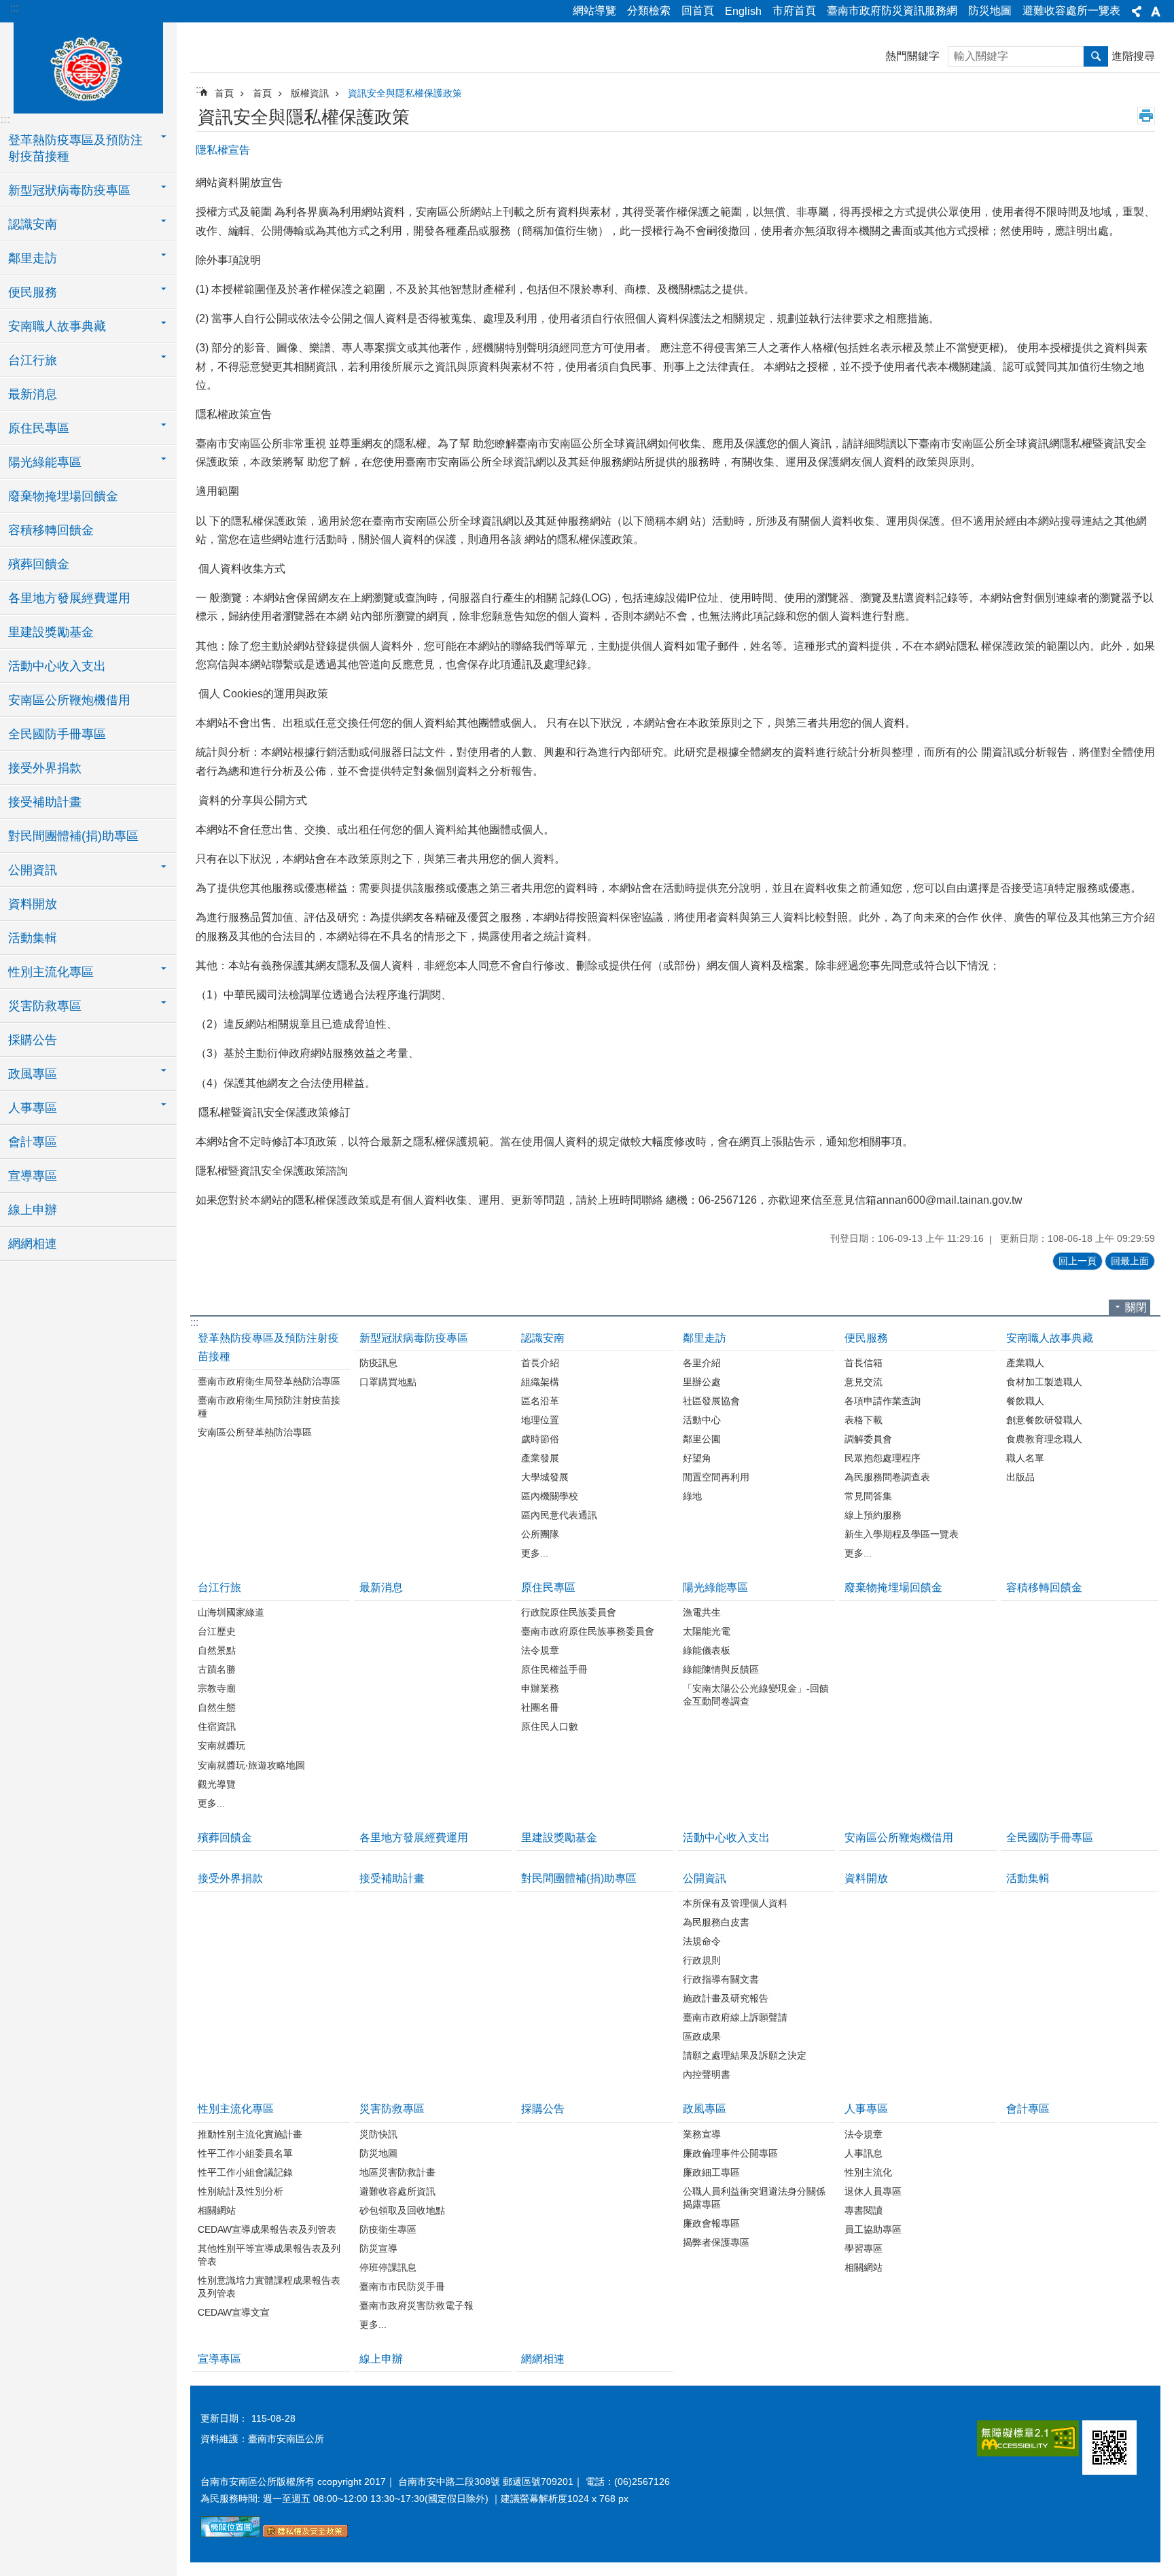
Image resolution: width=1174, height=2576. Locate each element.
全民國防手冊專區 (57, 734)
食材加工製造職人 (1044, 1382)
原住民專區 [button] (39, 428)
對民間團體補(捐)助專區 (73, 836)
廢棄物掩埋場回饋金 (63, 496)
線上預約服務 (873, 1515)
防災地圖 (990, 11)
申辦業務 (540, 1688)
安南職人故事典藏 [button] (57, 326)
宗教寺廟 (217, 1688)
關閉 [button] (1136, 1307)
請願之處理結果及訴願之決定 (745, 2055)
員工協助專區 (873, 2229)
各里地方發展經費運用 (69, 598)
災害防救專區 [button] (45, 1006)
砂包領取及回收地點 (402, 2210)
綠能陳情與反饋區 (721, 1669)
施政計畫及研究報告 (726, 1998)
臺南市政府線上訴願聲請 (735, 2017)
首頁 (224, 93)
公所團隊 (540, 1534)
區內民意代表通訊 (559, 1515)
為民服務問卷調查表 (887, 1477)
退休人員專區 (873, 2191)
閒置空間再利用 (716, 1477)
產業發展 (540, 1458)
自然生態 (217, 1707)
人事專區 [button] (33, 1108)
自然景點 (217, 1650)
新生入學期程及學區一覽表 (902, 1534)
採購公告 (33, 1040)
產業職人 (1025, 1363)
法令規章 (540, 1650)
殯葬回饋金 (39, 564)
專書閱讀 (864, 2210)
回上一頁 (1078, 1261)
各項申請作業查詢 (883, 1401)
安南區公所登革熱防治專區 (255, 1432)
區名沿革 (540, 1401)
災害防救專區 (392, 2109)
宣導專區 (33, 1176)
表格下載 (864, 1420)
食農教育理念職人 (1044, 1439)
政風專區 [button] (33, 1074)
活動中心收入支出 (57, 666)
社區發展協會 (711, 1401)
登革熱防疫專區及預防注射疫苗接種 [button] (75, 148)
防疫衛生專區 (388, 2229)
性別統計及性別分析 (241, 2191)
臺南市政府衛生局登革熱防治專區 (269, 1381)
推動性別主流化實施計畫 (250, 2134)
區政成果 (702, 2036)
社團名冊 (540, 1707)
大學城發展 (545, 1477)
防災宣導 (378, 2248)
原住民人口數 (550, 1726)
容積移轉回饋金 (51, 530)
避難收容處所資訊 (397, 2191)
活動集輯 (33, 938)
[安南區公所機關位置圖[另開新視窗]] (230, 2534)
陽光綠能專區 (715, 1587)
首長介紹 (540, 1363)
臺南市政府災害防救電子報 (416, 2305)
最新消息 (33, 394)
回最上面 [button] (1130, 1261)
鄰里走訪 (705, 1338)
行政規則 (702, 1960)
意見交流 (864, 1382)
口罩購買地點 (388, 1382)
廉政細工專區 (711, 2172)
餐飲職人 (1025, 1401)
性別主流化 (868, 2172)
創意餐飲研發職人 (1044, 1420)
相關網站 (217, 2210)
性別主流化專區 (236, 2109)
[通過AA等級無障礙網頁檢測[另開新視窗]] (1028, 2438)
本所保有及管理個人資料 (735, 1903)
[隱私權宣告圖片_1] (305, 2534)
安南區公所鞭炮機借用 (69, 700)
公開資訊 (705, 1878)
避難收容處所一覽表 (1071, 11)
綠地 (692, 1496)
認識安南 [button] (33, 224)
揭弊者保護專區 (716, 2242)
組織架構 (540, 1382)
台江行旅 (219, 1587)
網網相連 (33, 1244)
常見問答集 (868, 1496)
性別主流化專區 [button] (51, 972)
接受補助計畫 (45, 802)
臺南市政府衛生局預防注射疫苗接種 (269, 1407)
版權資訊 (310, 93)
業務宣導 (702, 2134)
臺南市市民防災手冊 (402, 2286)
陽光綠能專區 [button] (45, 462)
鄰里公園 (702, 1439)
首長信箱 (864, 1363)
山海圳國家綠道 (231, 1612)
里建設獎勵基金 (51, 632)
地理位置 (540, 1420)
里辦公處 (702, 1382)
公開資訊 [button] (33, 870)
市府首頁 (794, 11)
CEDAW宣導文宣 (234, 2312)
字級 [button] (1156, 12)
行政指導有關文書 (721, 1979)
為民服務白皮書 (716, 1922)
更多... (535, 1553)
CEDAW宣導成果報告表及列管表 (267, 2229)
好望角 (697, 1458)
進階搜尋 (1133, 56)
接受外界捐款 (45, 768)
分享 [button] (1137, 12)
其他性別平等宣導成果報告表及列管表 (269, 2255)
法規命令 (702, 1941)
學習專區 (864, 2248)
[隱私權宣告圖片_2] (1109, 2448)
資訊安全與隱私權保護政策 (405, 93)
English (743, 11)
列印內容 (1146, 116)
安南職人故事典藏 (1050, 1338)
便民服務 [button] (33, 292)
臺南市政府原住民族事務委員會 (588, 1631)
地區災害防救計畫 (397, 2172)
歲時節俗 (540, 1439)
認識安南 (543, 1338)
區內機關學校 (550, 1496)
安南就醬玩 (221, 1745)
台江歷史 (217, 1631)
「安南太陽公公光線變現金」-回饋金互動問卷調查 (756, 1695)
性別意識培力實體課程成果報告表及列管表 (269, 2287)
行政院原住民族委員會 (569, 1612)
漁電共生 (702, 1612)
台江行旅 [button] (33, 360)
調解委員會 (868, 1439)
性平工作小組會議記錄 (245, 2172)
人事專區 (866, 2109)
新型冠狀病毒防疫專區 (414, 1338)
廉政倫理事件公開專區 (730, 2153)
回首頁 (698, 11)
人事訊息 (864, 2153)
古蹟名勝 (217, 1669)
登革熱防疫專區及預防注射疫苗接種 (268, 1347)
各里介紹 (702, 1363)
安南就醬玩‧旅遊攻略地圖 (251, 1765)
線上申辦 (33, 1210)
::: (14, 8)
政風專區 (705, 2109)
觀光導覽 (217, 1784)
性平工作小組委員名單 (245, 2153)
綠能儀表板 (707, 1650)
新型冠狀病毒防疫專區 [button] (69, 190)
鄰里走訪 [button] (33, 258)
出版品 (1020, 1477)
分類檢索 (649, 11)
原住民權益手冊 (554, 1669)
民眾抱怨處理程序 (883, 1458)
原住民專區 (548, 1587)
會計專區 (33, 1142)
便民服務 (866, 1338)
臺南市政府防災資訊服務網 (892, 11)
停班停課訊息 (388, 2267)
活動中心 (702, 1420)
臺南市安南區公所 (88, 66)
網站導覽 (594, 11)
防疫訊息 (378, 1363)
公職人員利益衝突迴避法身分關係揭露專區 (754, 2198)
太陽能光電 (707, 1631)
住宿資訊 (217, 1726)
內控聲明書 (707, 2074)
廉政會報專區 (711, 2223)
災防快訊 (378, 2134)
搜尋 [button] (1096, 56)
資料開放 (33, 904)
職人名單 (1025, 1458)
